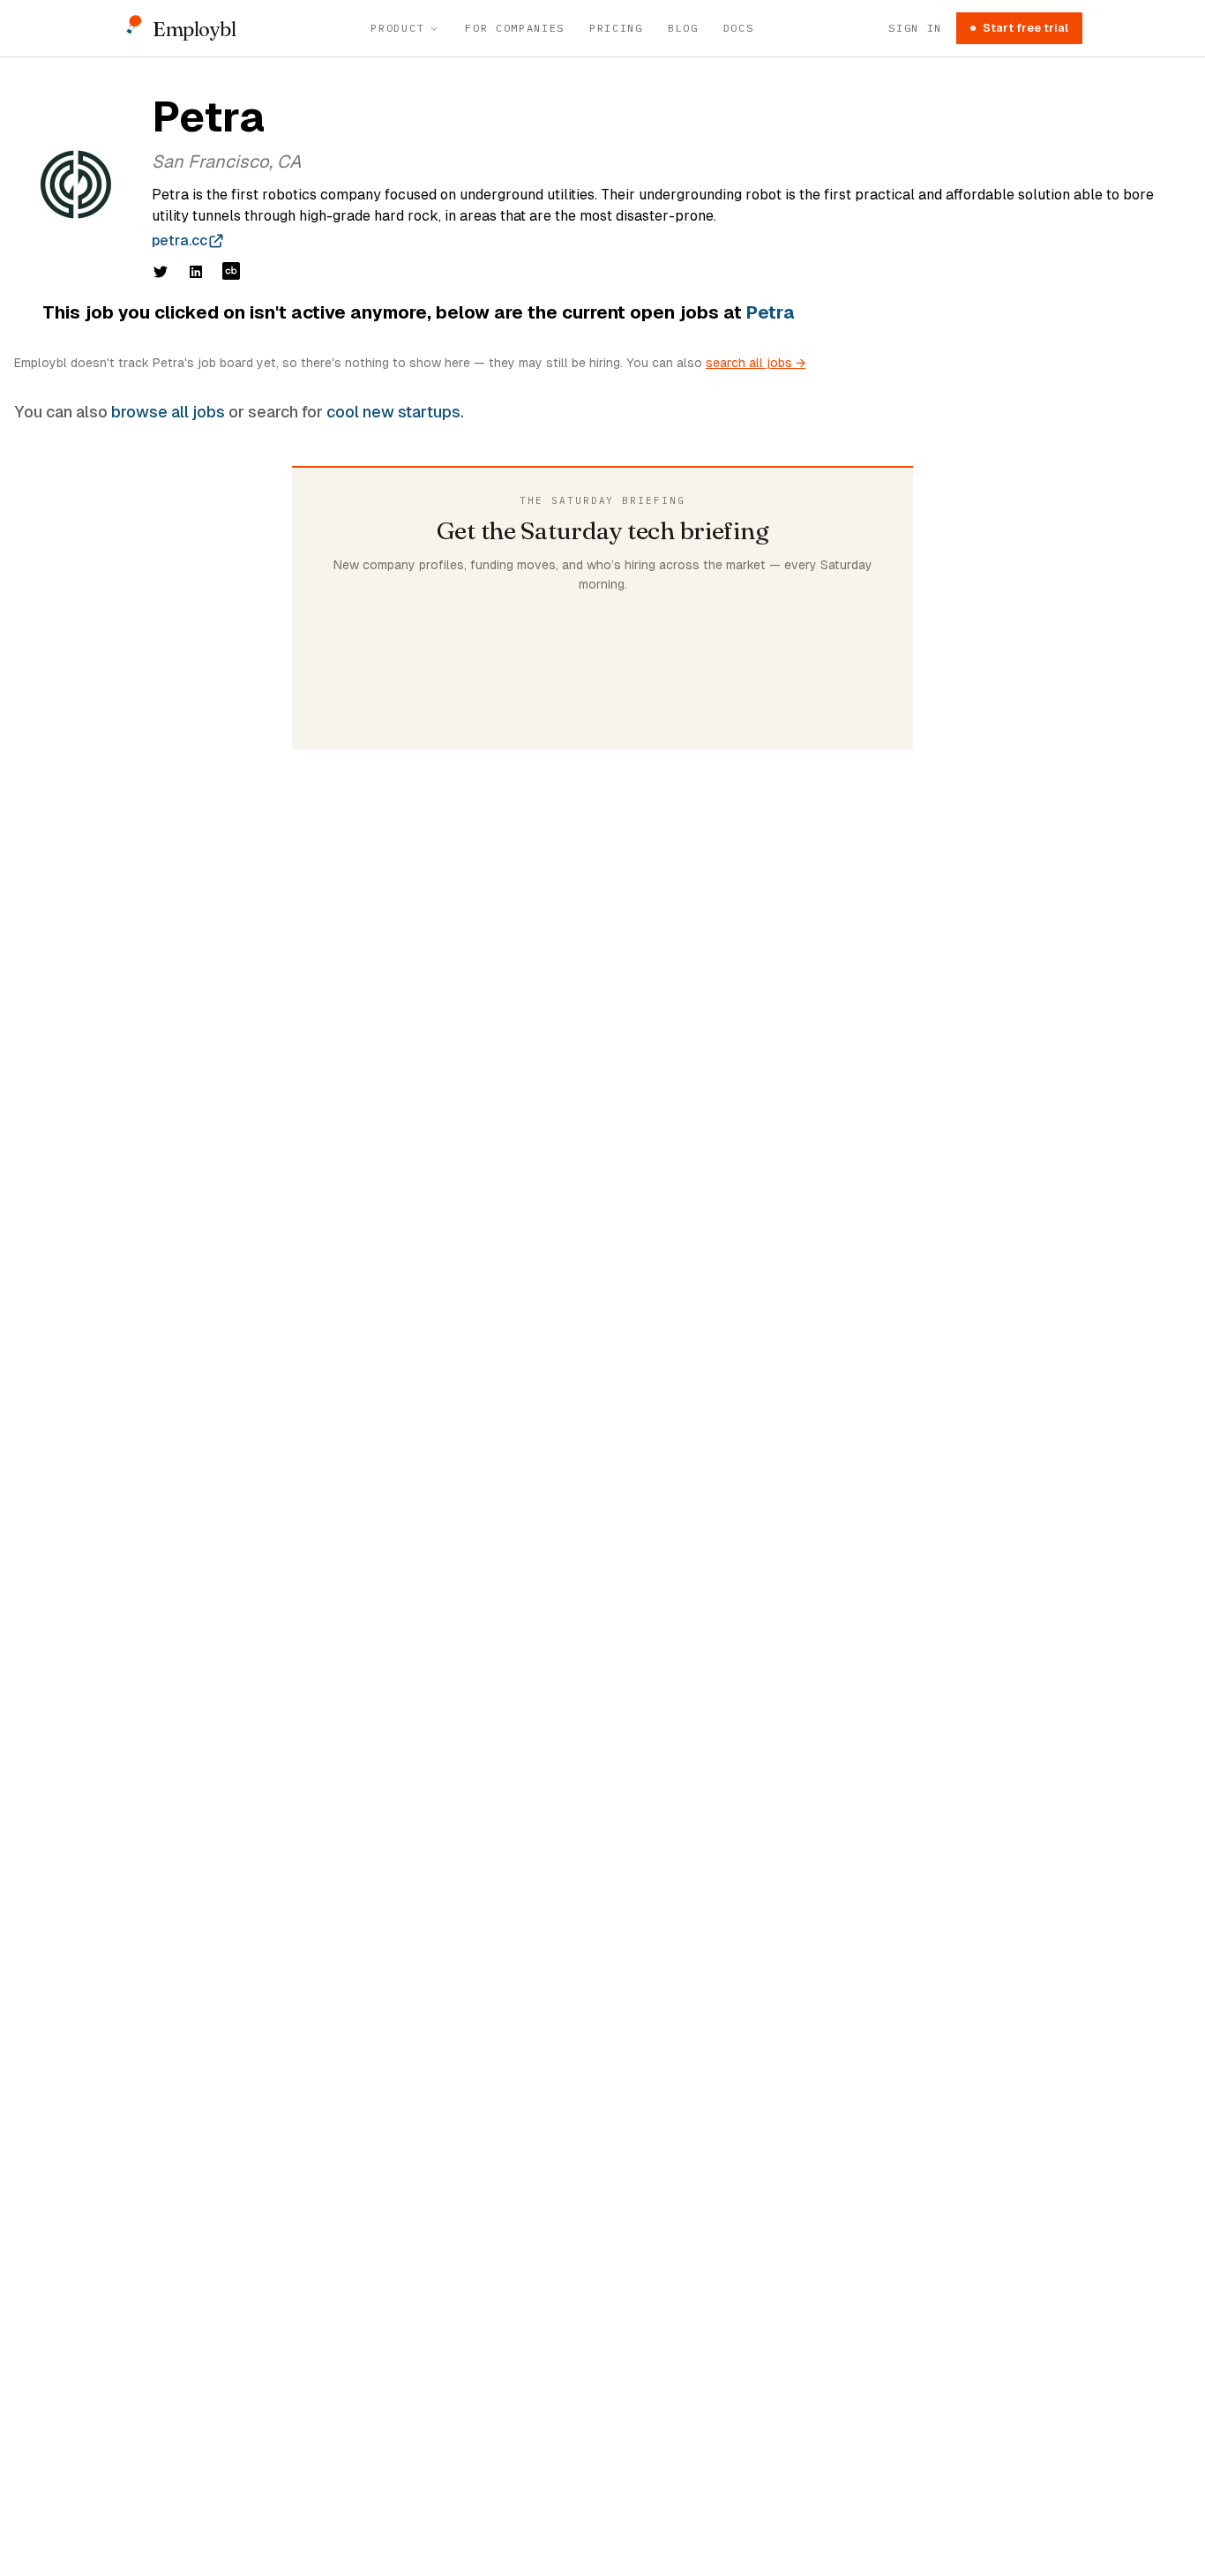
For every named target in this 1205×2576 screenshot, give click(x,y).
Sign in (915, 28)
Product (397, 28)
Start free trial (1025, 28)
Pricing (616, 28)
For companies (515, 28)
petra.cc (180, 240)
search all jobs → (756, 363)
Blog (683, 28)
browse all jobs (168, 412)
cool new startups (393, 412)
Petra (771, 312)
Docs (739, 28)
